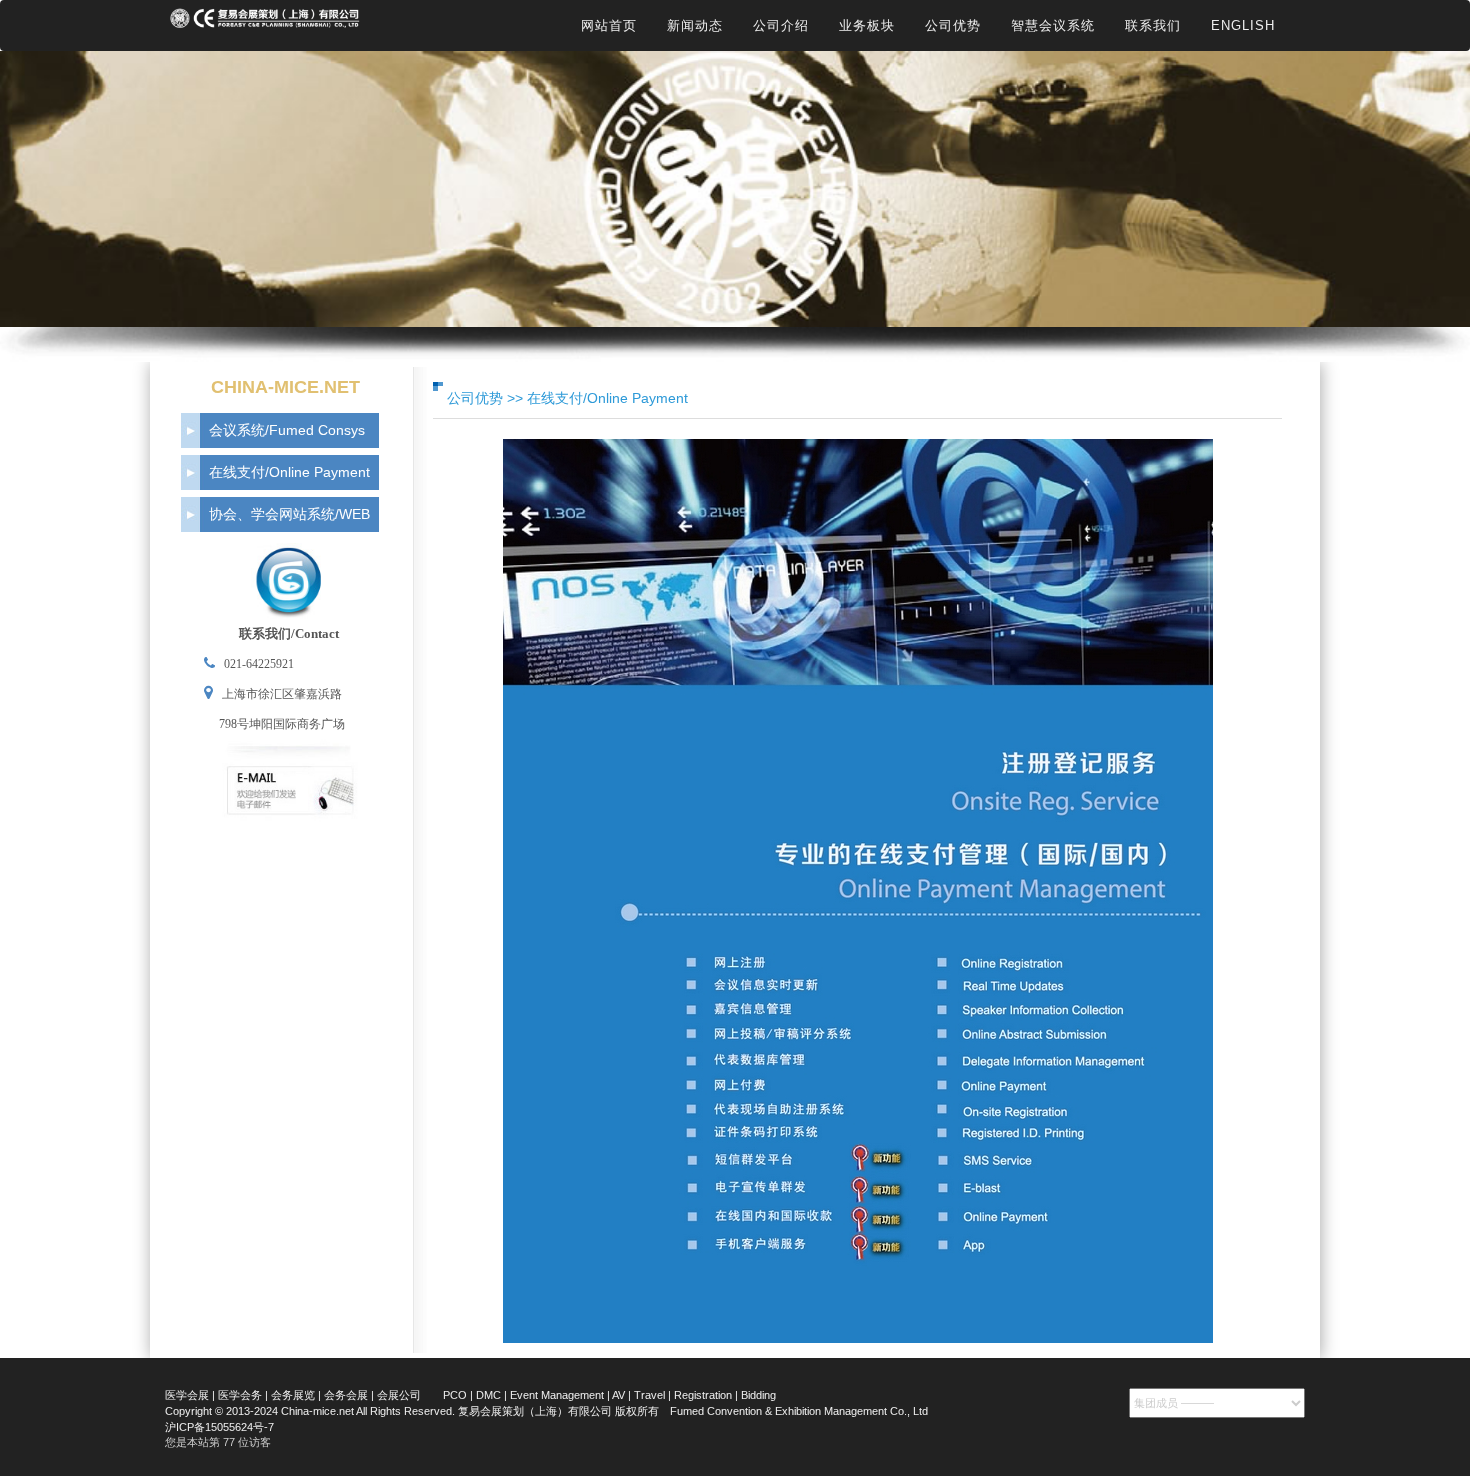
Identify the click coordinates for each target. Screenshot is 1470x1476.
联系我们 (1153, 25)
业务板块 (867, 25)
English (1243, 25)
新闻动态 (695, 25)
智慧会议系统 (1053, 25)
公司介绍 (781, 25)
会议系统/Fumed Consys (287, 430)
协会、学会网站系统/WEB (289, 514)
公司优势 (953, 25)
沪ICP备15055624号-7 (219, 1427)
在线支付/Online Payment (289, 472)
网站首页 (609, 25)
